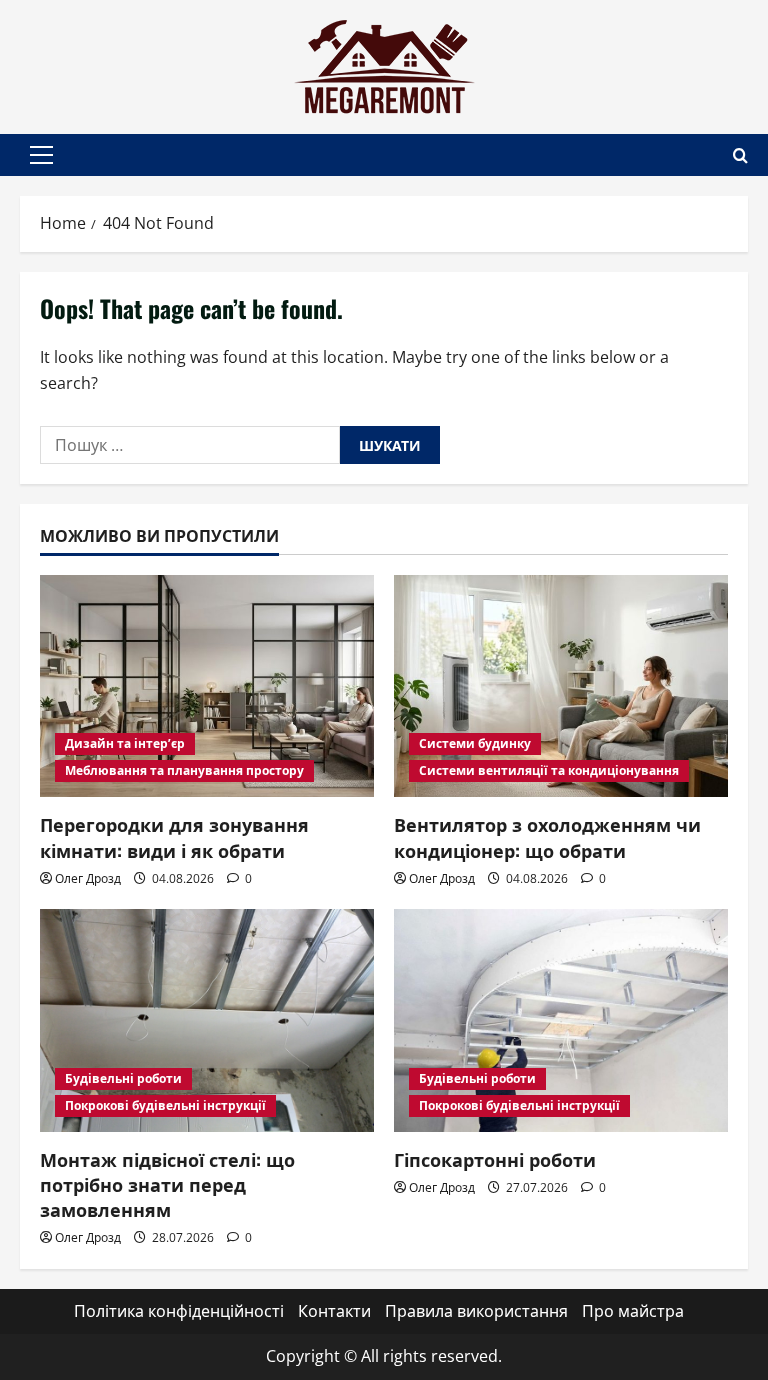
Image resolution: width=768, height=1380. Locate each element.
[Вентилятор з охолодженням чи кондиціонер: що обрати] (561, 686)
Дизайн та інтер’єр (125, 743)
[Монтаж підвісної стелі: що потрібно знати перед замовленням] (207, 1020)
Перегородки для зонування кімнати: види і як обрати (174, 836)
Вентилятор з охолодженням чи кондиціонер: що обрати (547, 836)
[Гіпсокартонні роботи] (561, 1020)
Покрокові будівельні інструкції (165, 1105)
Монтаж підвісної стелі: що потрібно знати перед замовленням (167, 1184)
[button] (41, 155)
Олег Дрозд (88, 878)
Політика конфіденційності (179, 1311)
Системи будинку (475, 743)
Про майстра (633, 1311)
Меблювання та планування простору (184, 770)
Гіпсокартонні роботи (495, 1159)
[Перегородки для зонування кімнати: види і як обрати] (207, 686)
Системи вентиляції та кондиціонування (549, 770)
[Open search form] (740, 155)
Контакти (334, 1311)
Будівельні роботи (123, 1078)
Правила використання (476, 1311)
